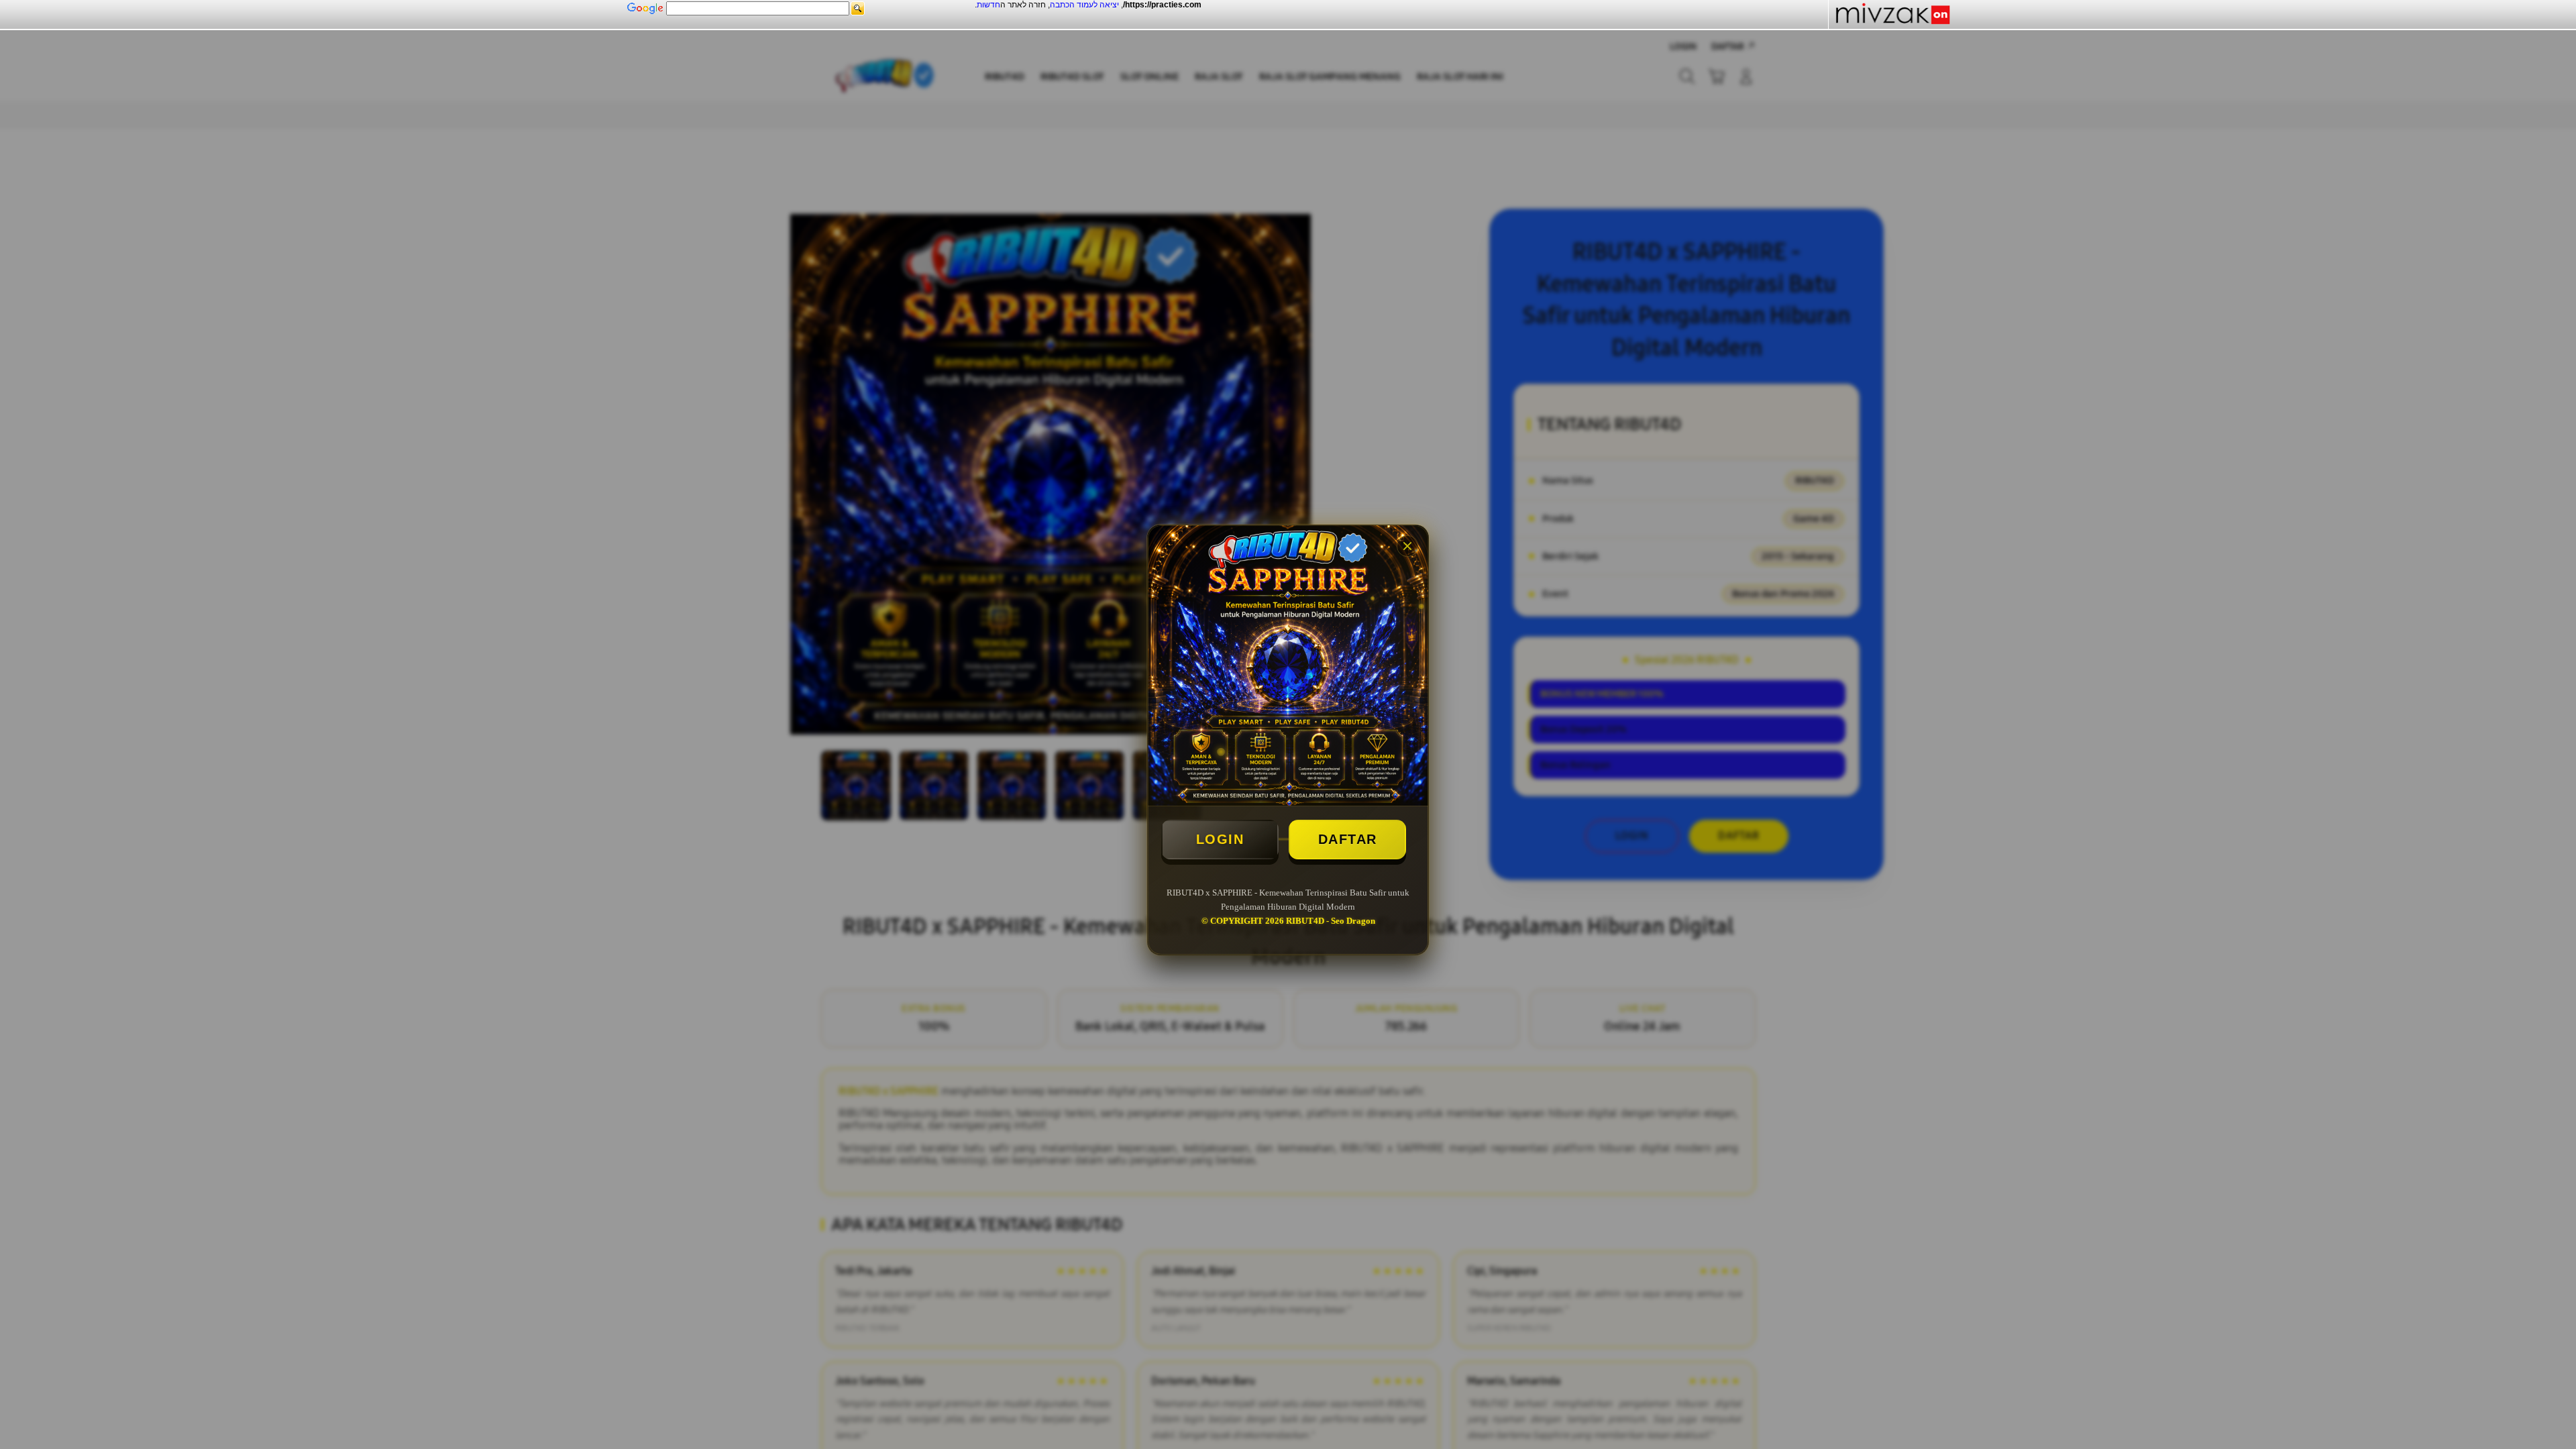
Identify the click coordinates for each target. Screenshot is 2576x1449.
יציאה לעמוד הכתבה (1084, 5)
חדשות (988, 5)
